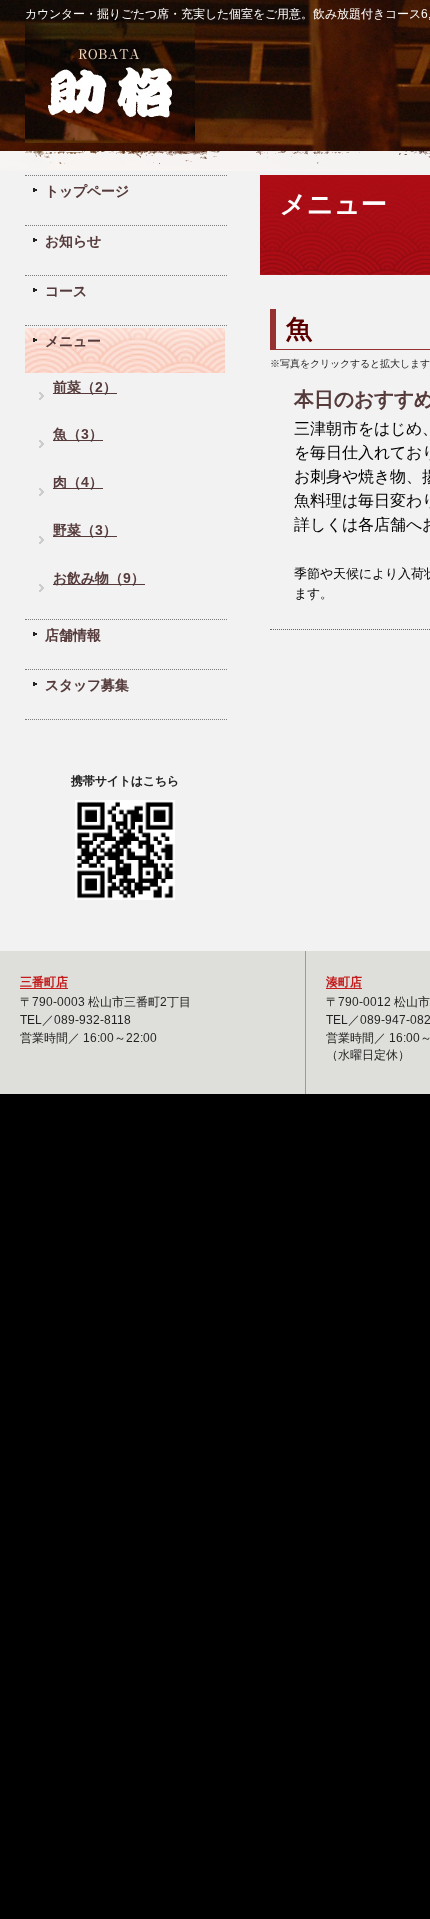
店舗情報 (73, 635)
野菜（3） (85, 530)
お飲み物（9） (99, 578)
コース (66, 291)
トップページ (87, 191)
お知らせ (73, 241)
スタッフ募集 (87, 685)
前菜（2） (85, 387)
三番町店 (44, 981)
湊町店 (344, 981)
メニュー (73, 341)
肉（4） (78, 482)
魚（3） (78, 434)
